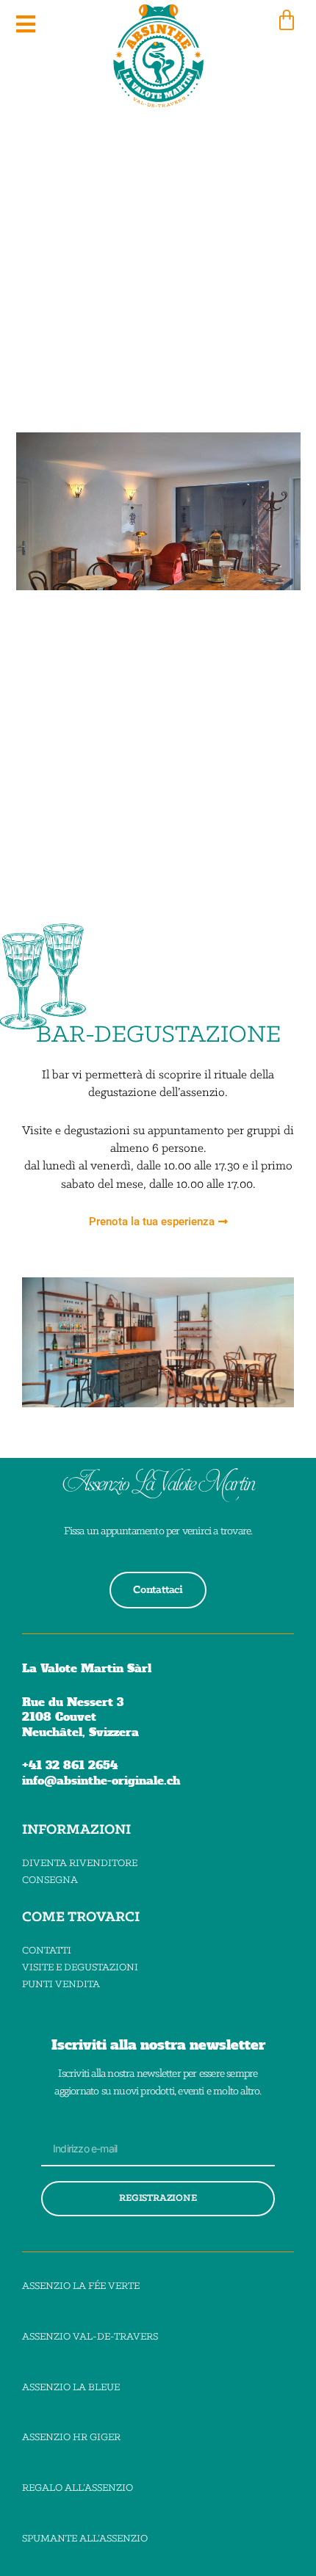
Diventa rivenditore (80, 1864)
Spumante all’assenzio (85, 2539)
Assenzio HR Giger (71, 2438)
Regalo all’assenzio (78, 2488)
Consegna (50, 1880)
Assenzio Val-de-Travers (90, 2337)
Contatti (47, 1951)
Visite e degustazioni (80, 1968)
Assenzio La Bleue (71, 2388)
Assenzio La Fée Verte (81, 2286)
